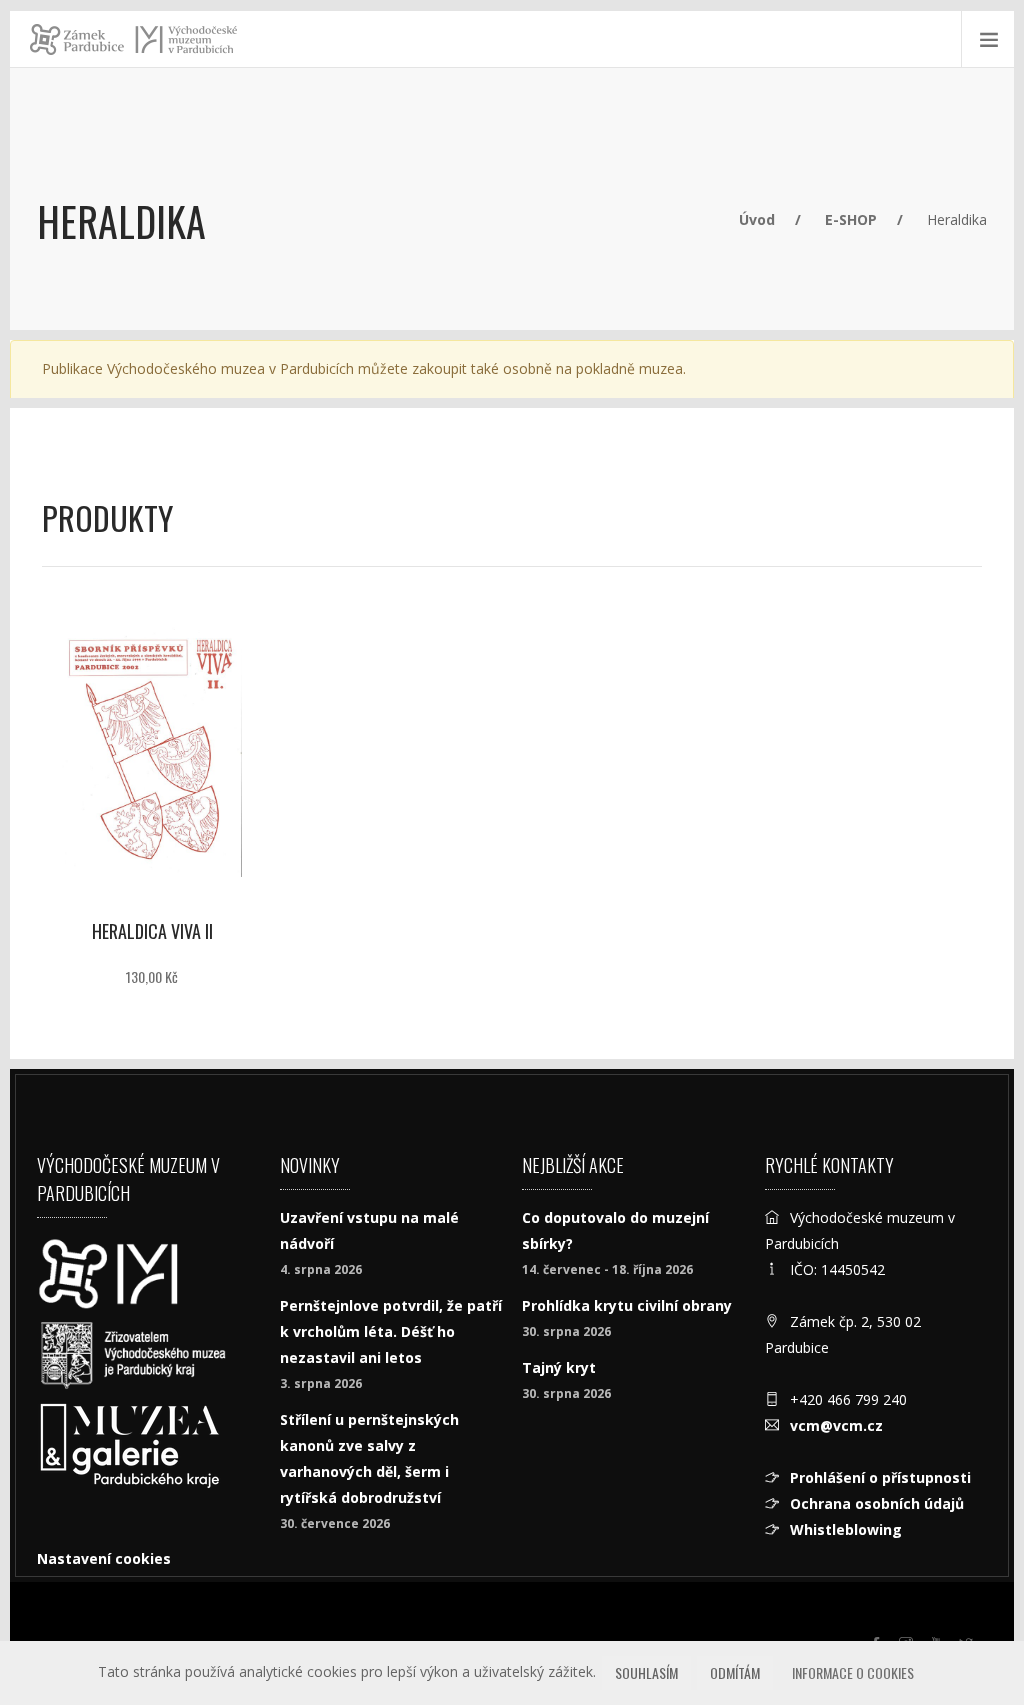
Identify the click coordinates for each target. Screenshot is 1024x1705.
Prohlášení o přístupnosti (880, 1477)
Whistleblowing (846, 1529)
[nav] (968, 1629)
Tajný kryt (559, 1367)
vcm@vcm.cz (836, 1425)
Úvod (757, 219)
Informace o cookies (853, 1672)
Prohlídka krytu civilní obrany (627, 1305)
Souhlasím (646, 1672)
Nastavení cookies (104, 1558)
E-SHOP (851, 219)
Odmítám (735, 1672)
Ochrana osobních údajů (877, 1503)
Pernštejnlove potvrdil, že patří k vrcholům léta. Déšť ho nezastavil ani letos (391, 1331)
